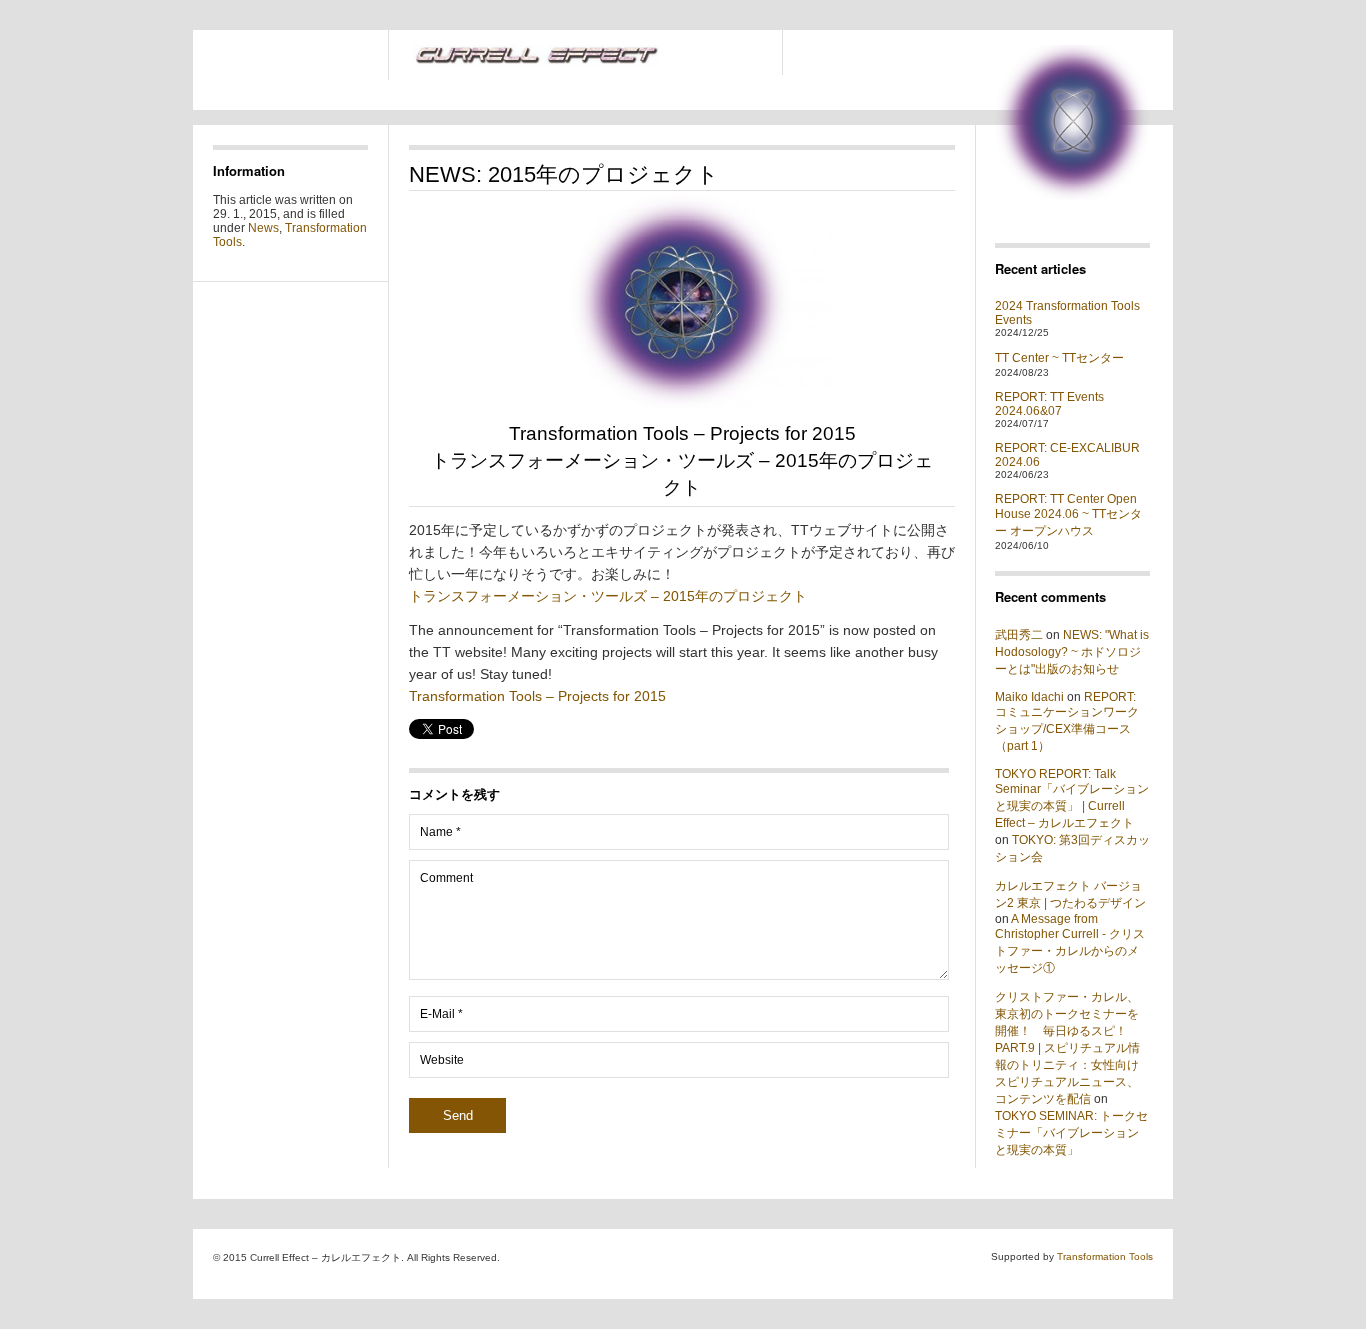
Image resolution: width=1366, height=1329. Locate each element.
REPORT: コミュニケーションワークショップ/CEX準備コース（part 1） (1067, 721)
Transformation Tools (1105, 1256)
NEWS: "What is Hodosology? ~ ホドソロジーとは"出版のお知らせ (1072, 652)
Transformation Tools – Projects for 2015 (537, 696)
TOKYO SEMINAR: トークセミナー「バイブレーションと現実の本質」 (1071, 1133)
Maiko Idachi (1029, 697)
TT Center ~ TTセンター (1059, 358)
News (263, 228)
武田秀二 (1019, 635)
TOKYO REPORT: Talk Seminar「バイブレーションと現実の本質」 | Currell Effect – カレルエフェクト (1072, 798)
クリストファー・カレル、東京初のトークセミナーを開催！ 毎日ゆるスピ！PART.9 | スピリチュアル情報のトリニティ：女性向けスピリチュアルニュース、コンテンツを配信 (1067, 1048)
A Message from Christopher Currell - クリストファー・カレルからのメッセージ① (1070, 943)
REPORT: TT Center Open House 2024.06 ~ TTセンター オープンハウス (1068, 515)
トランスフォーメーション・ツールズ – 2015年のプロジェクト (608, 596)
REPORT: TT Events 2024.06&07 (1049, 404)
